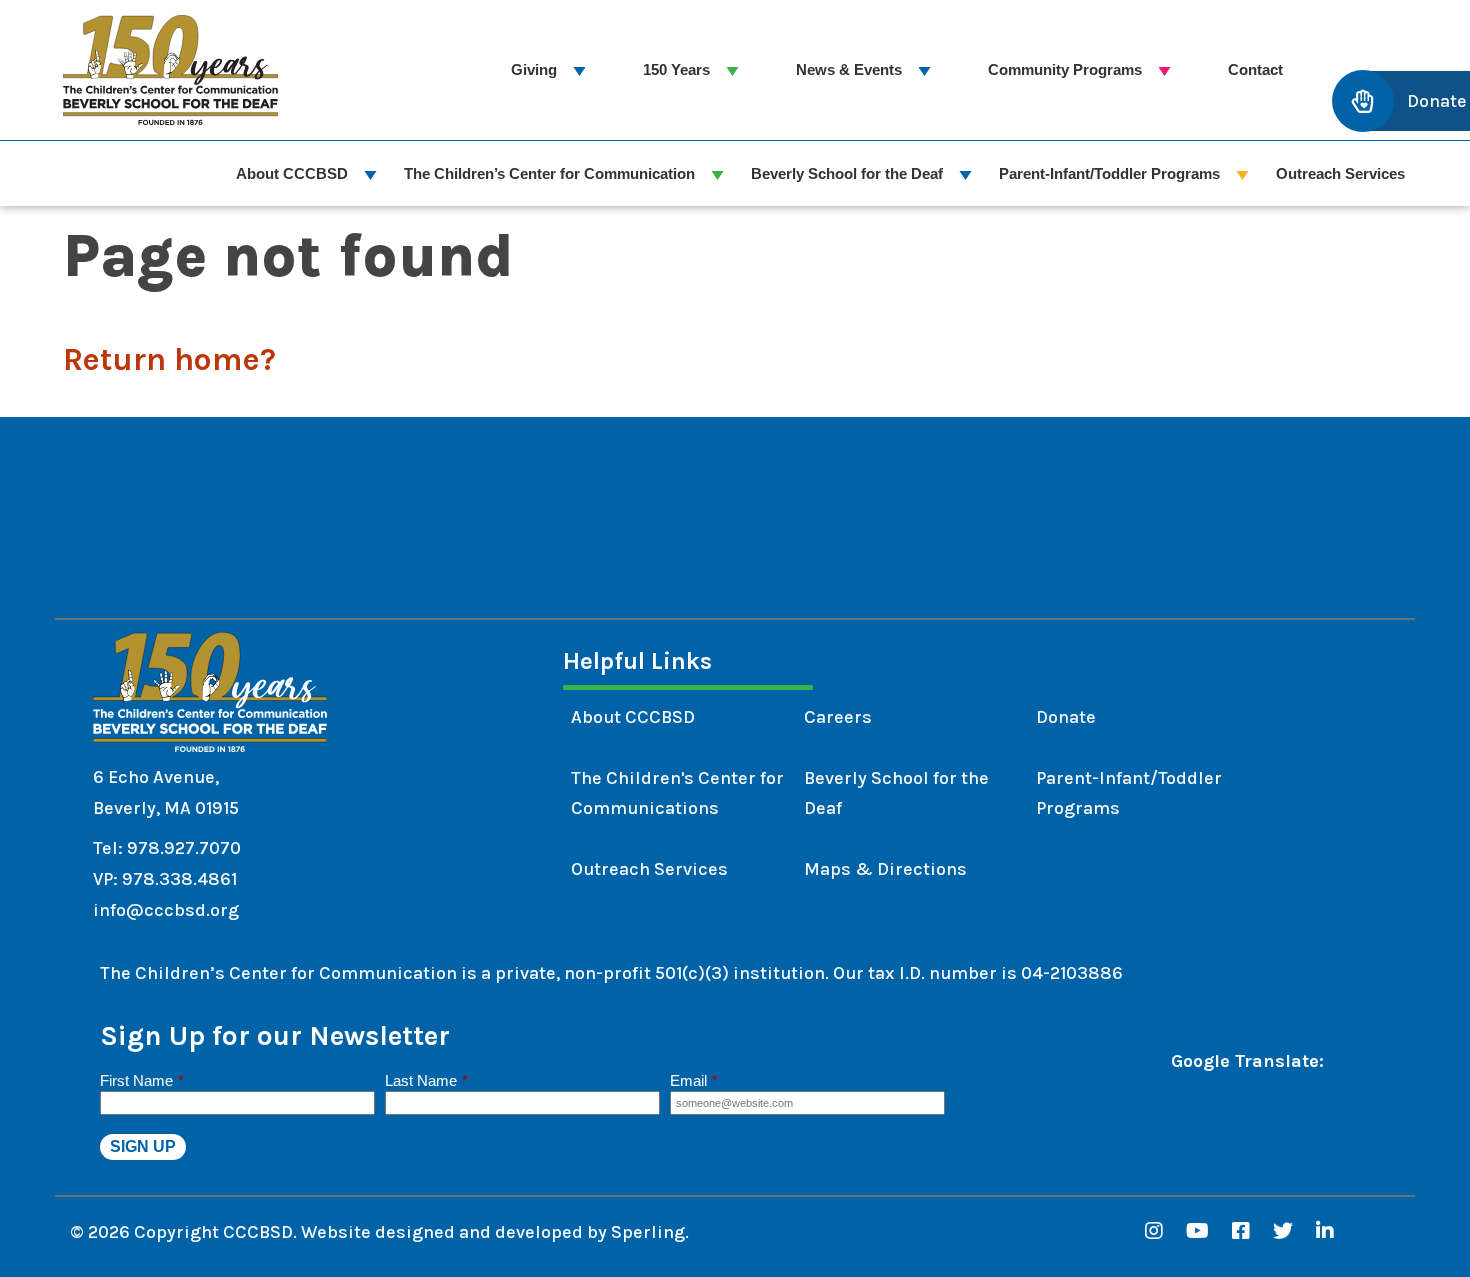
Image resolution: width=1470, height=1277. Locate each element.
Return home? (169, 359)
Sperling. (650, 1232)
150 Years (676, 69)
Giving (534, 69)
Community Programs (1065, 69)
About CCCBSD (292, 173)
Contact (1255, 69)
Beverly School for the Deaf (847, 173)
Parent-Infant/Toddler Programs (1109, 173)
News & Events (849, 69)
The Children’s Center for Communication (549, 173)
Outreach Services (1340, 173)
